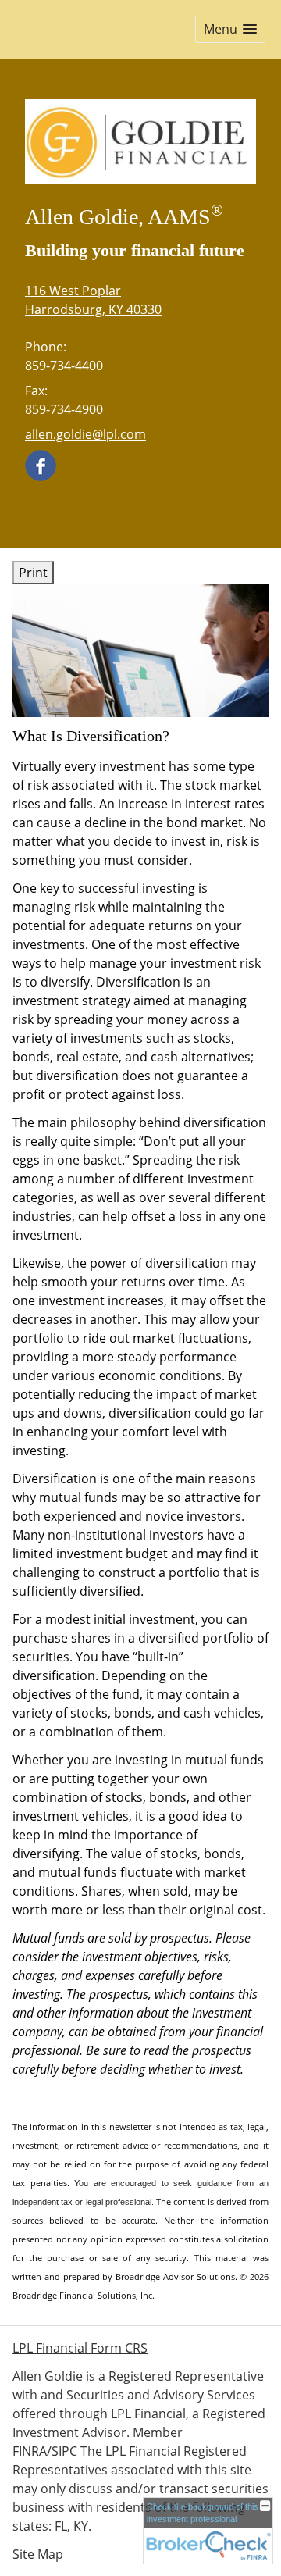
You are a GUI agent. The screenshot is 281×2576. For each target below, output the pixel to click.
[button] (230, 29)
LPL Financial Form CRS (80, 2348)
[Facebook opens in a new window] (41, 465)
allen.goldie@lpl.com (85, 434)
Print (33, 573)
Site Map (38, 2554)
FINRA (30, 2451)
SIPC (64, 2451)
